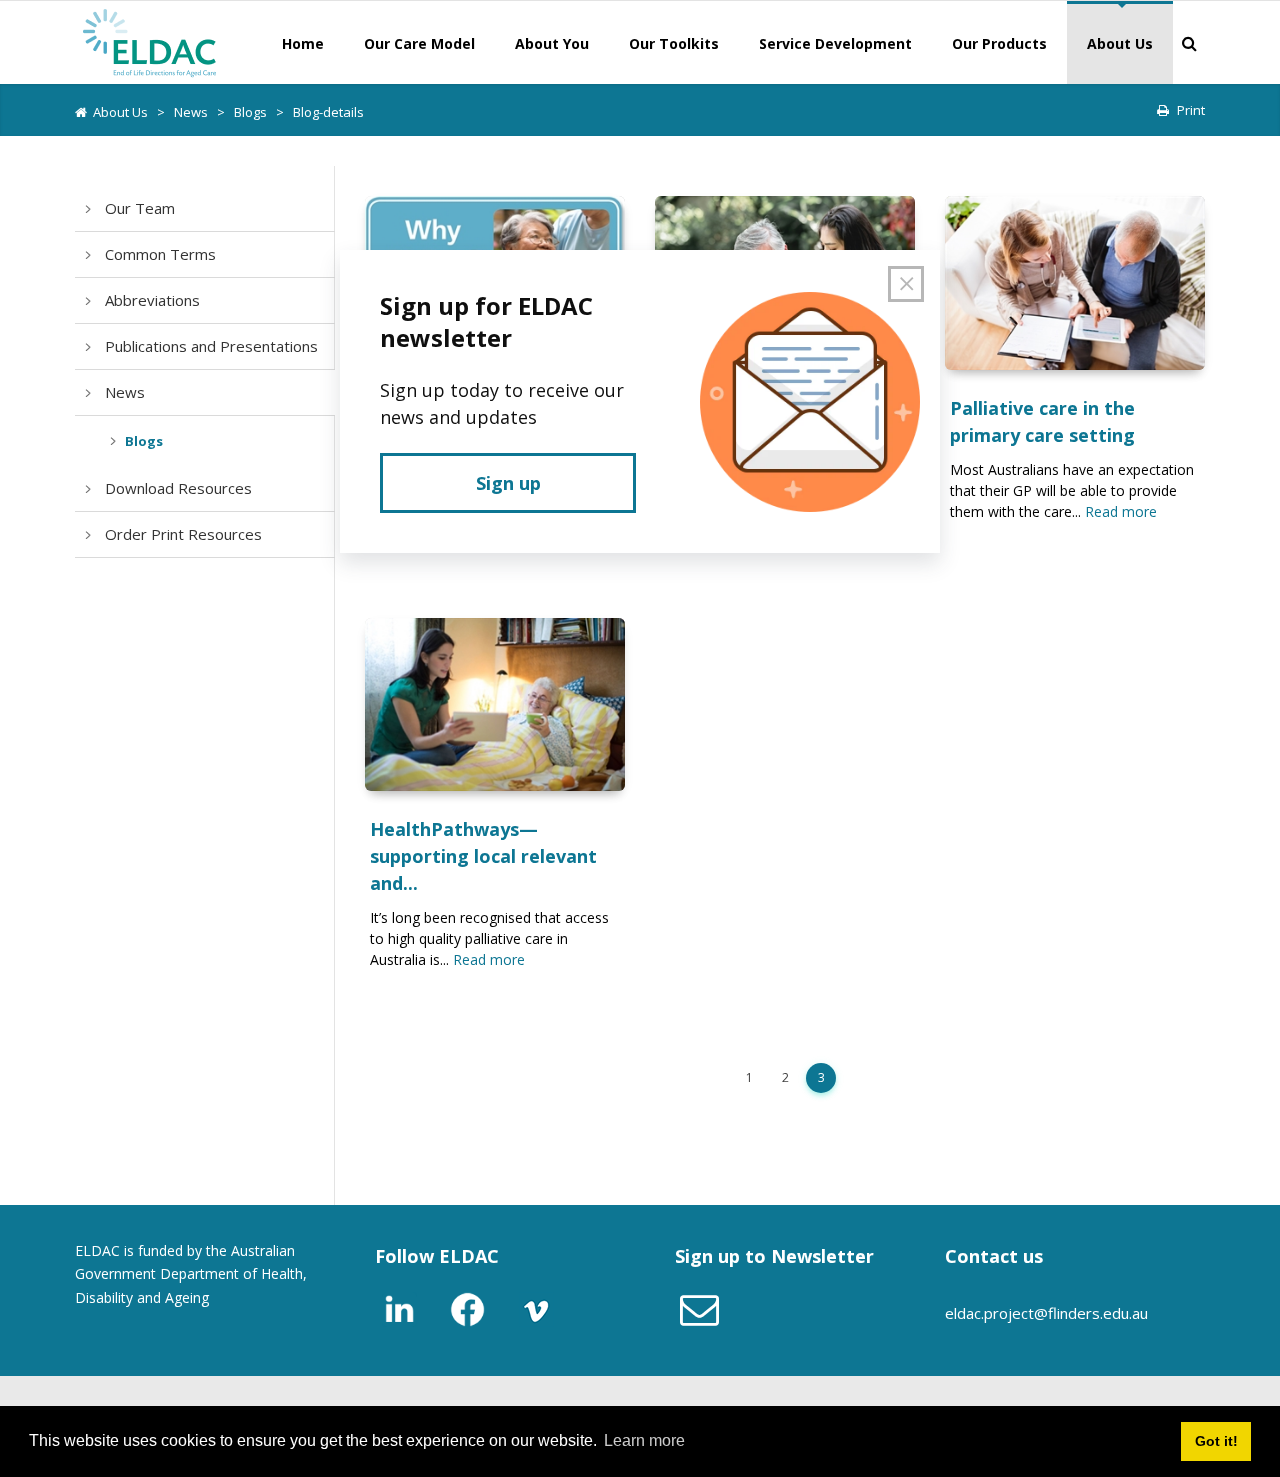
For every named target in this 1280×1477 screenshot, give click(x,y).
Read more (1121, 511)
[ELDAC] (150, 41)
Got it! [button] (1216, 1441)
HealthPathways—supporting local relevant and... (483, 856)
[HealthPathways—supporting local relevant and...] (495, 704)
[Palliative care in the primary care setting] (1075, 282)
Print (1191, 110)
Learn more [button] (644, 1440)
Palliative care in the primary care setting (1042, 421)
